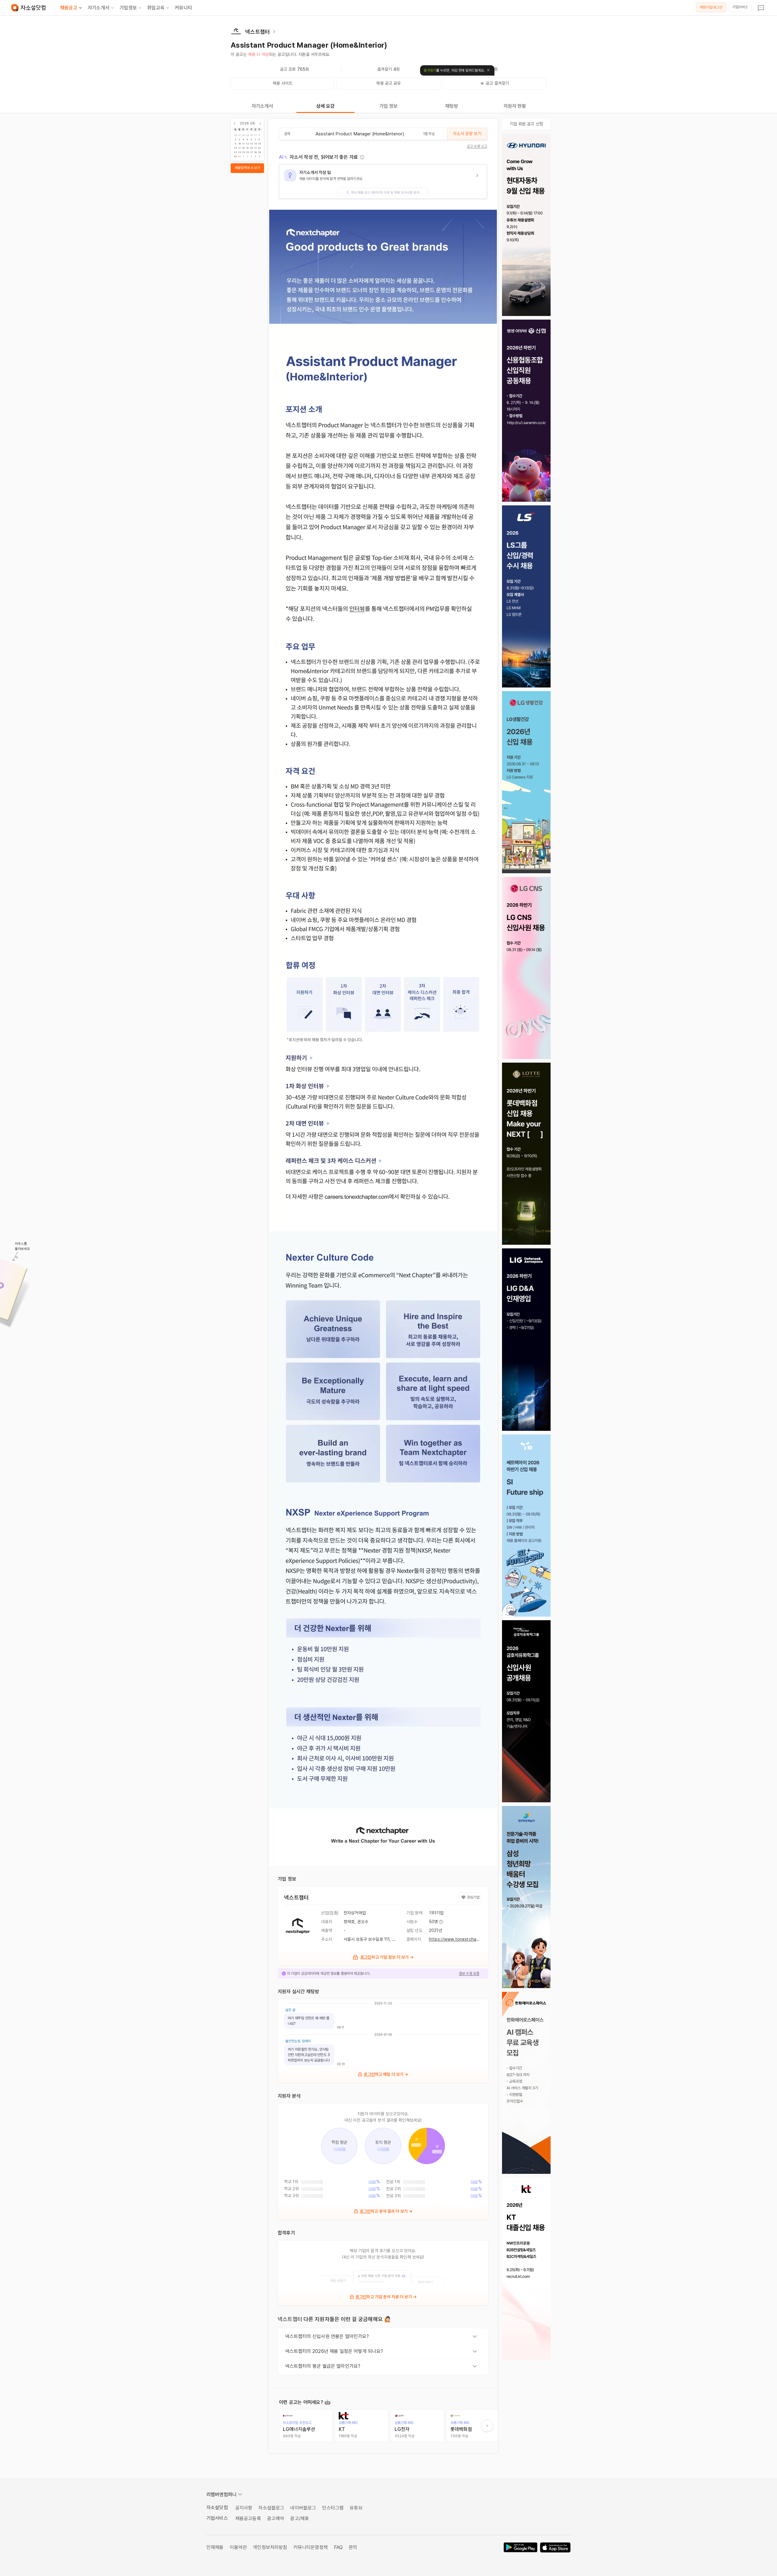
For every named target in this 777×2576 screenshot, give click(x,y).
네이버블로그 (303, 2508)
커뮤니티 (183, 8)
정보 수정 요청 (469, 1974)
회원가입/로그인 (711, 7)
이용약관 (238, 2547)
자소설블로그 (271, 2508)
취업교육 (156, 8)
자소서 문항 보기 (467, 134)
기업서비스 (740, 7)
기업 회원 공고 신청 (526, 124)
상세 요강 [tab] (326, 106)
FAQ (338, 2547)
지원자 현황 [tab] (515, 106)
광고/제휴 (300, 2518)
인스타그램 (333, 2508)
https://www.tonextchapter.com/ (462, 1939)
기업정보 (128, 8)
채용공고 (69, 8)
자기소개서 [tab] (262, 106)
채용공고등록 (248, 2518)
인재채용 (215, 2547)
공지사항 (244, 2508)
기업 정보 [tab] (389, 106)
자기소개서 (98, 8)
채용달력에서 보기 (247, 168)
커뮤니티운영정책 (311, 2547)
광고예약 (276, 2518)
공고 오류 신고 (477, 146)
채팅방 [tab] (452, 106)
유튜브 (356, 2508)
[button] (383, 182)
